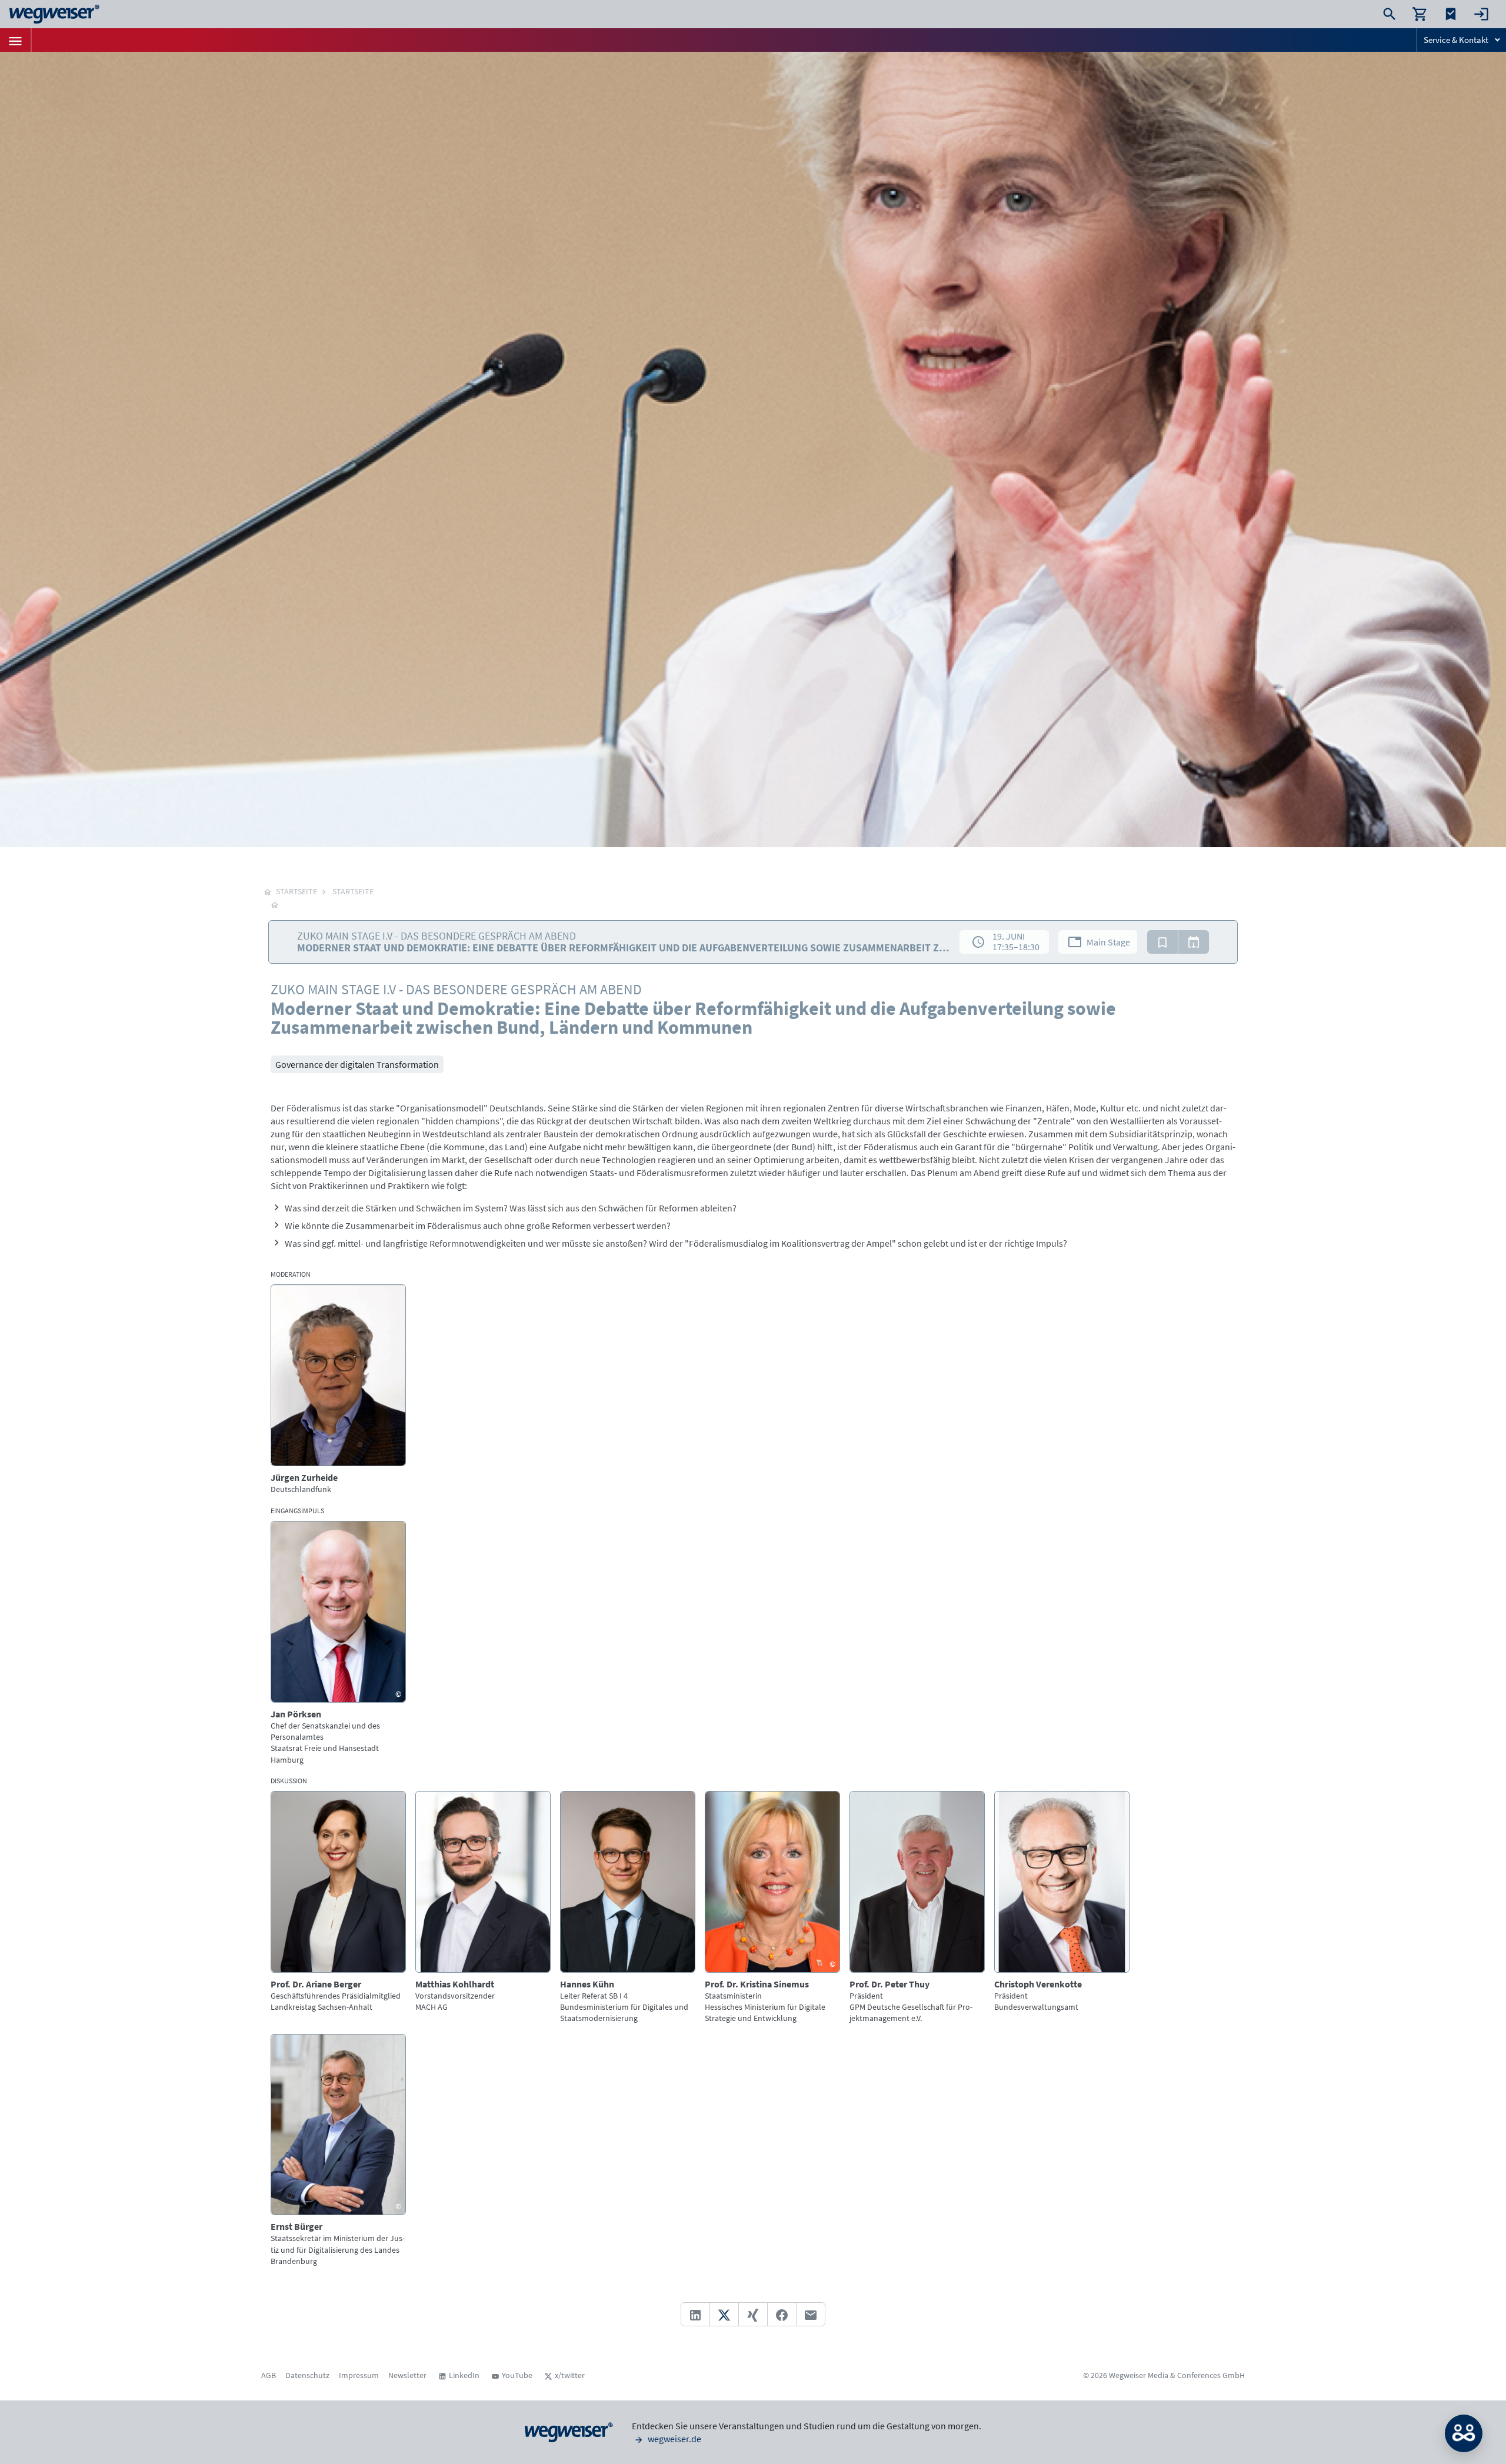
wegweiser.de (674, 2439)
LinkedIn (464, 2375)
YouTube (517, 2375)
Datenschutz (307, 2375)
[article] (338, 1390)
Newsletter (407, 2375)
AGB (269, 2375)
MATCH (1464, 2433)
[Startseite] (275, 904)
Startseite (353, 891)
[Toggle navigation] (15, 40)
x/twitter (570, 2375)
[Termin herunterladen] (1194, 942)
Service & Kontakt (1456, 40)
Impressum (359, 2375)
